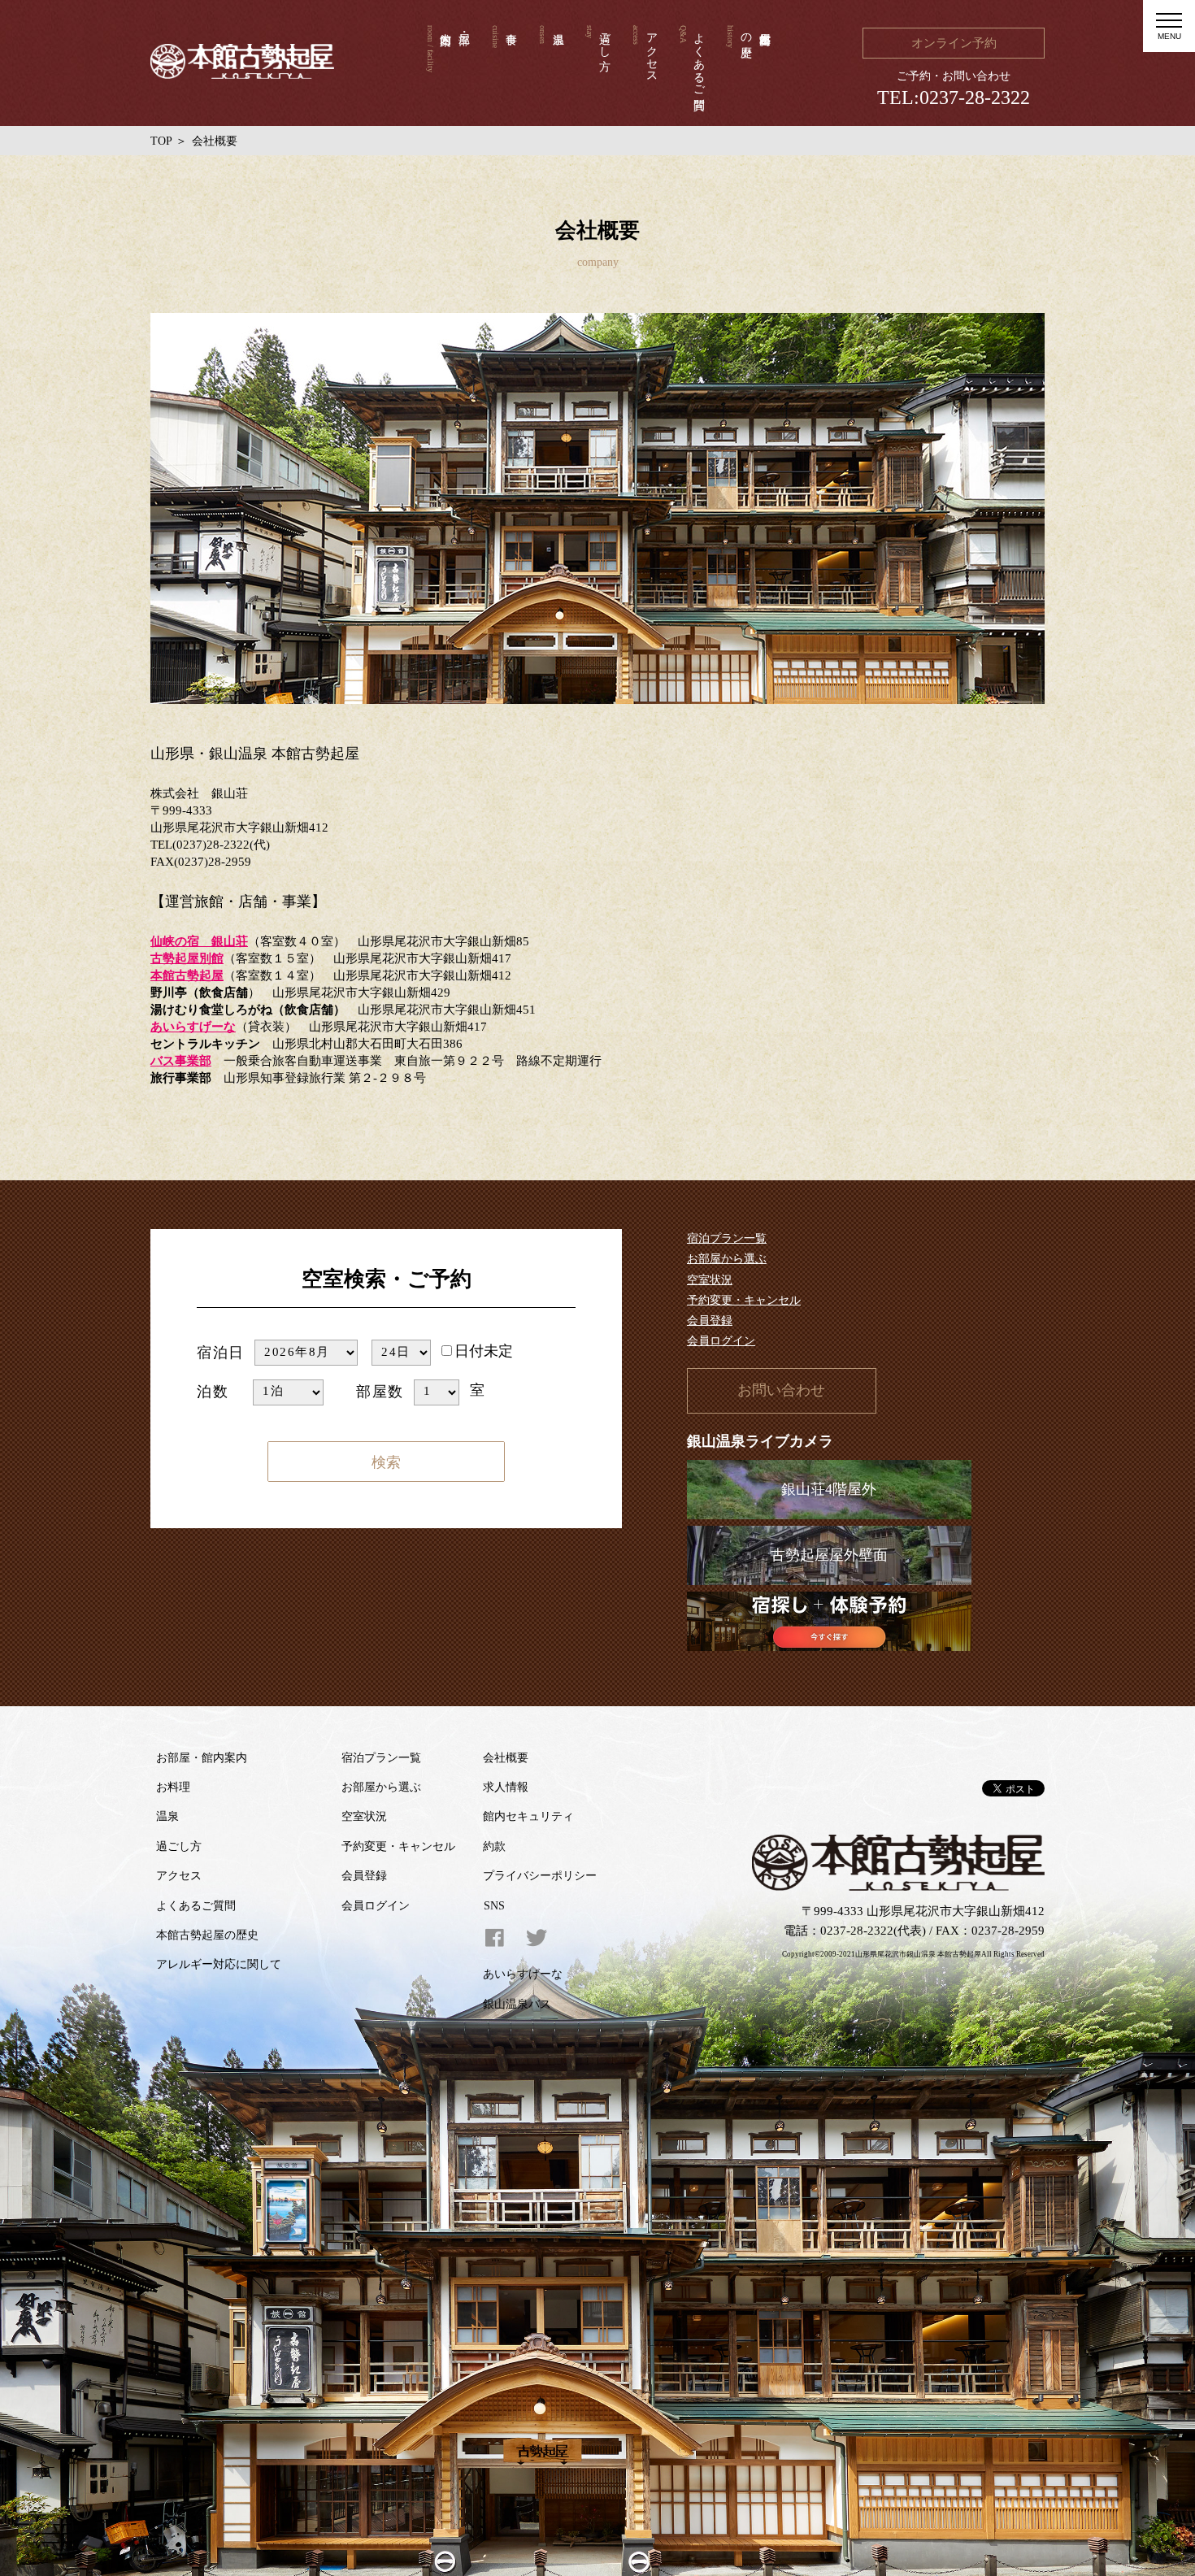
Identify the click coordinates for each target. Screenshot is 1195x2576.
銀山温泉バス (517, 2004)
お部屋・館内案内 (202, 1758)
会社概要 (506, 1758)
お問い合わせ (781, 1390)
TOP (161, 141)
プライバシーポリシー (540, 1876)
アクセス (652, 51)
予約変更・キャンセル (744, 1300)
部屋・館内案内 (448, 71)
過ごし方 (605, 38)
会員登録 (710, 1321)
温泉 (551, 71)
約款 (494, 1846)
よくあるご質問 (700, 58)
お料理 (173, 1787)
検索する (386, 1465)
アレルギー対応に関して (219, 1964)
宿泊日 (221, 1353)
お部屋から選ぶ (727, 1259)
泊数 (213, 1392)
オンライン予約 (954, 43)
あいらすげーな (523, 1974)
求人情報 (506, 1787)
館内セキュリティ (528, 1816)
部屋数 (380, 1392)
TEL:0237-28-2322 (954, 98)
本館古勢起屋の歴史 (747, 32)
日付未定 (484, 1351)
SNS (494, 1906)
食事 (504, 71)
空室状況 (710, 1280)
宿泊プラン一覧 (727, 1238)
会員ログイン (721, 1341)
